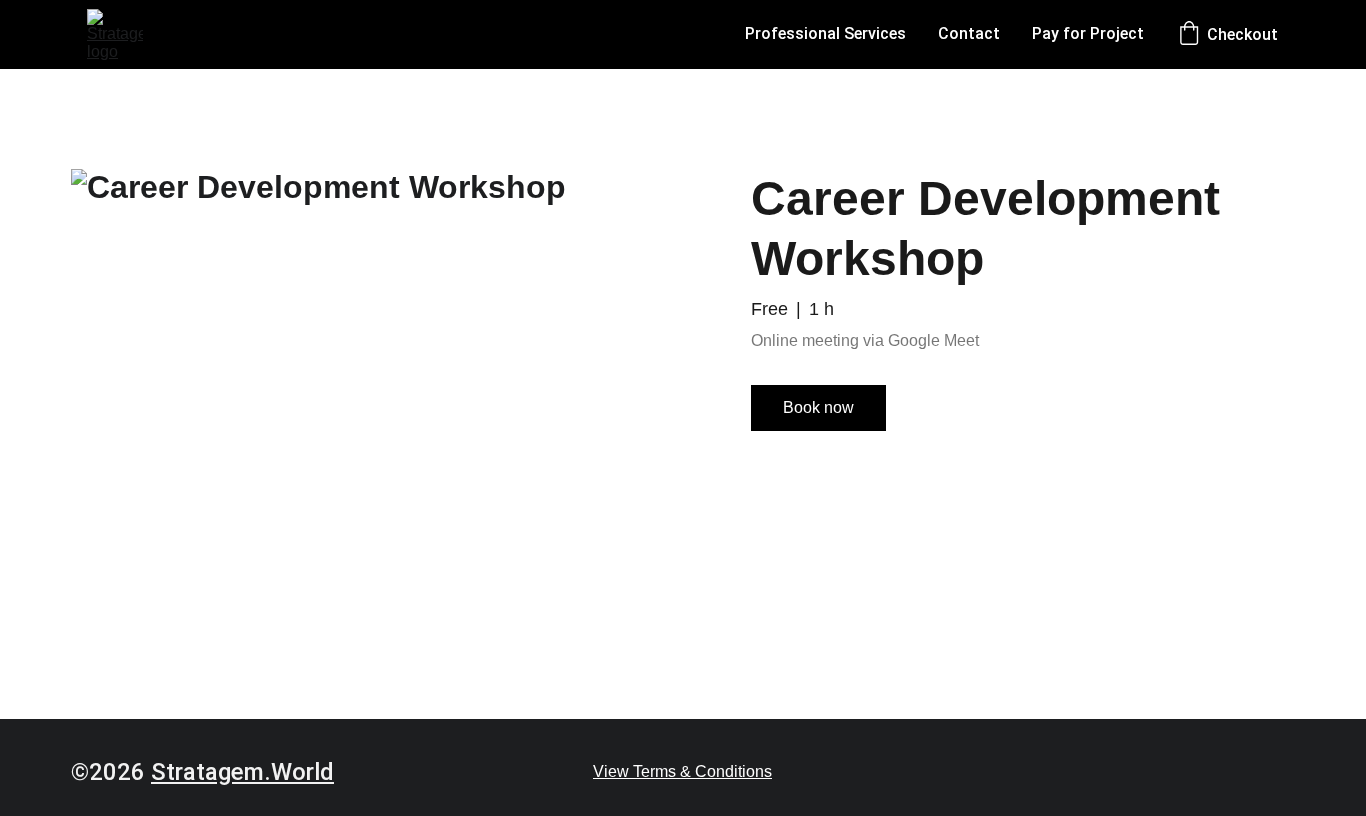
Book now (818, 407)
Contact (969, 33)
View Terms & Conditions (682, 771)
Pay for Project (1088, 33)
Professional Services (825, 33)
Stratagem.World (242, 772)
